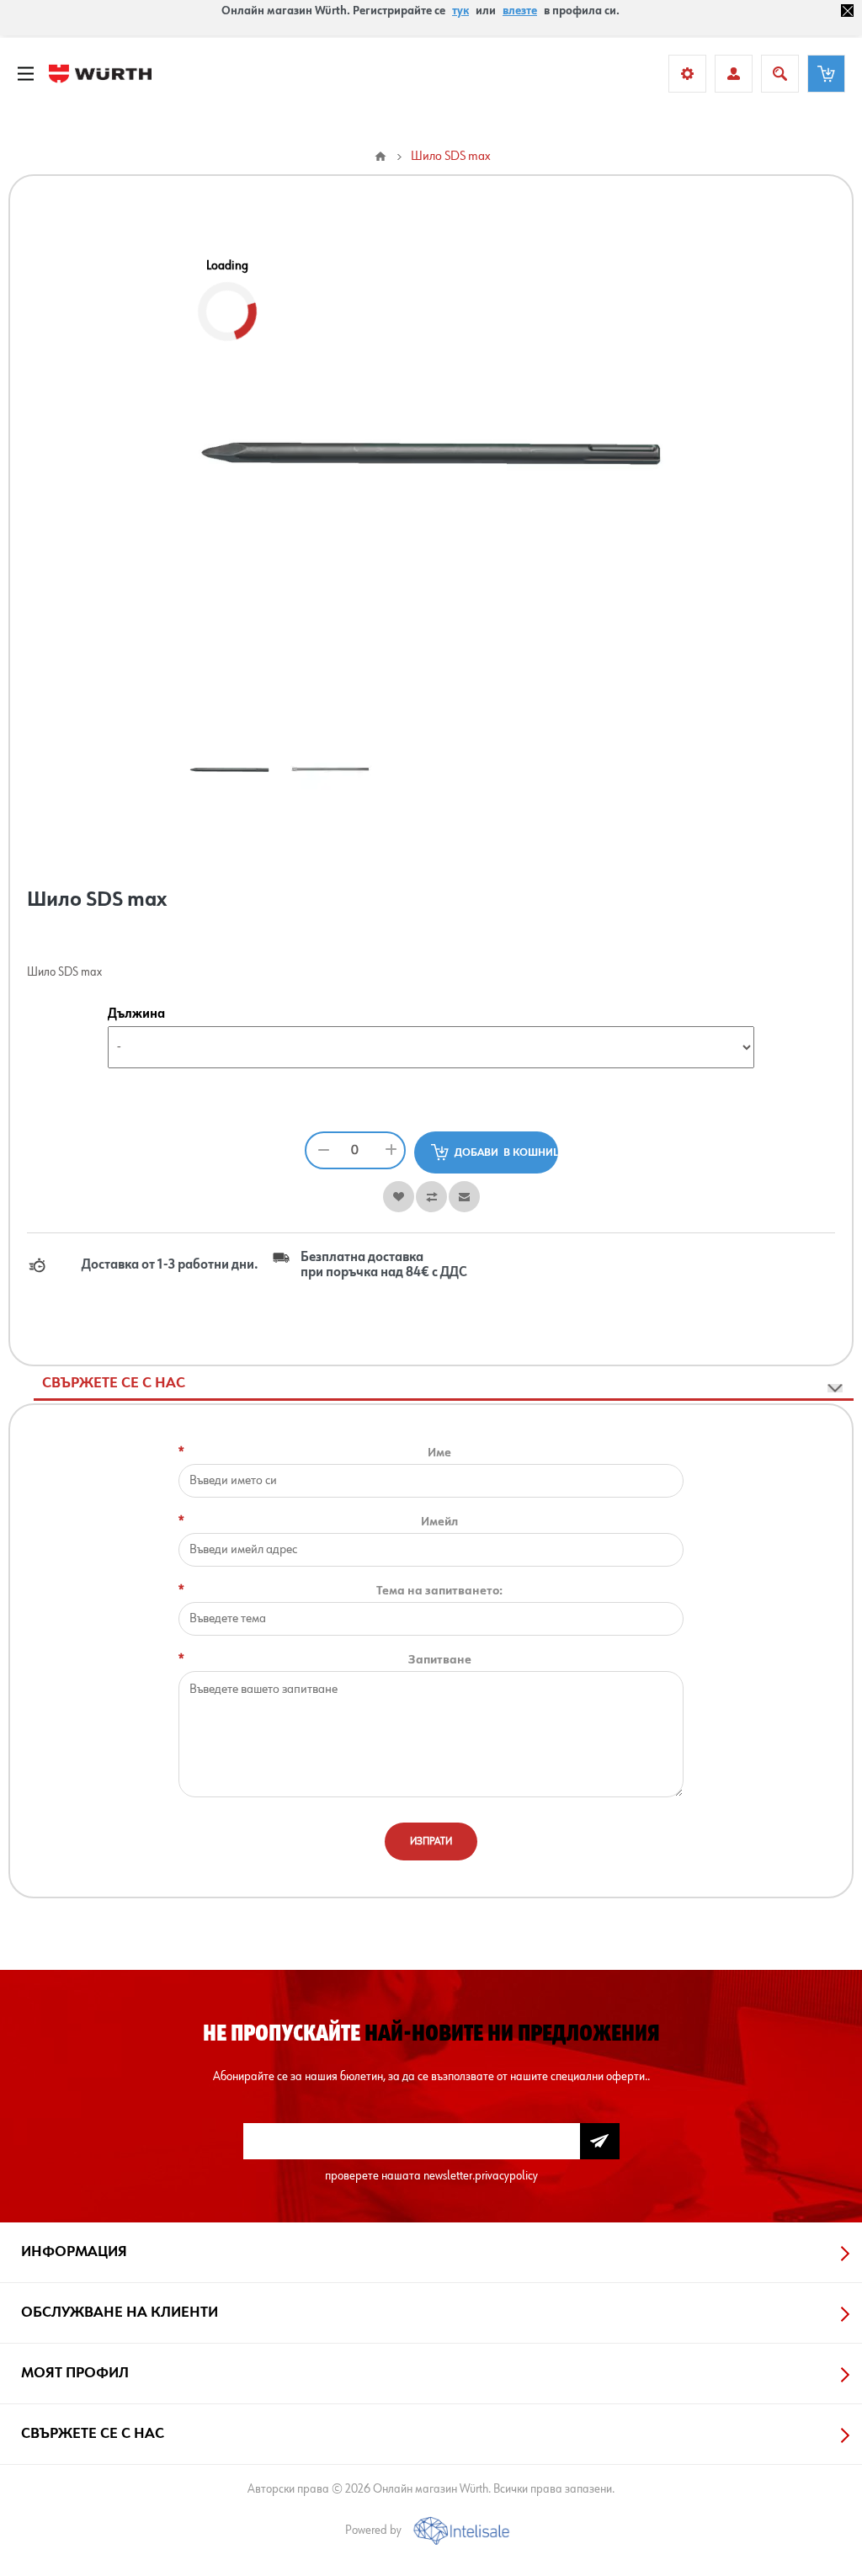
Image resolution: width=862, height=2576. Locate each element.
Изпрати (431, 1842)
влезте (520, 11)
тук (460, 11)
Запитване (440, 1660)
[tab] (444, 1384)
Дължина (136, 1014)
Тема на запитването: (439, 1591)
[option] (229, 769)
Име (439, 1453)
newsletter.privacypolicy (481, 2176)
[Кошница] (826, 74)
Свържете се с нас (114, 1383)
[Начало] (380, 157)
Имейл (439, 1522)
